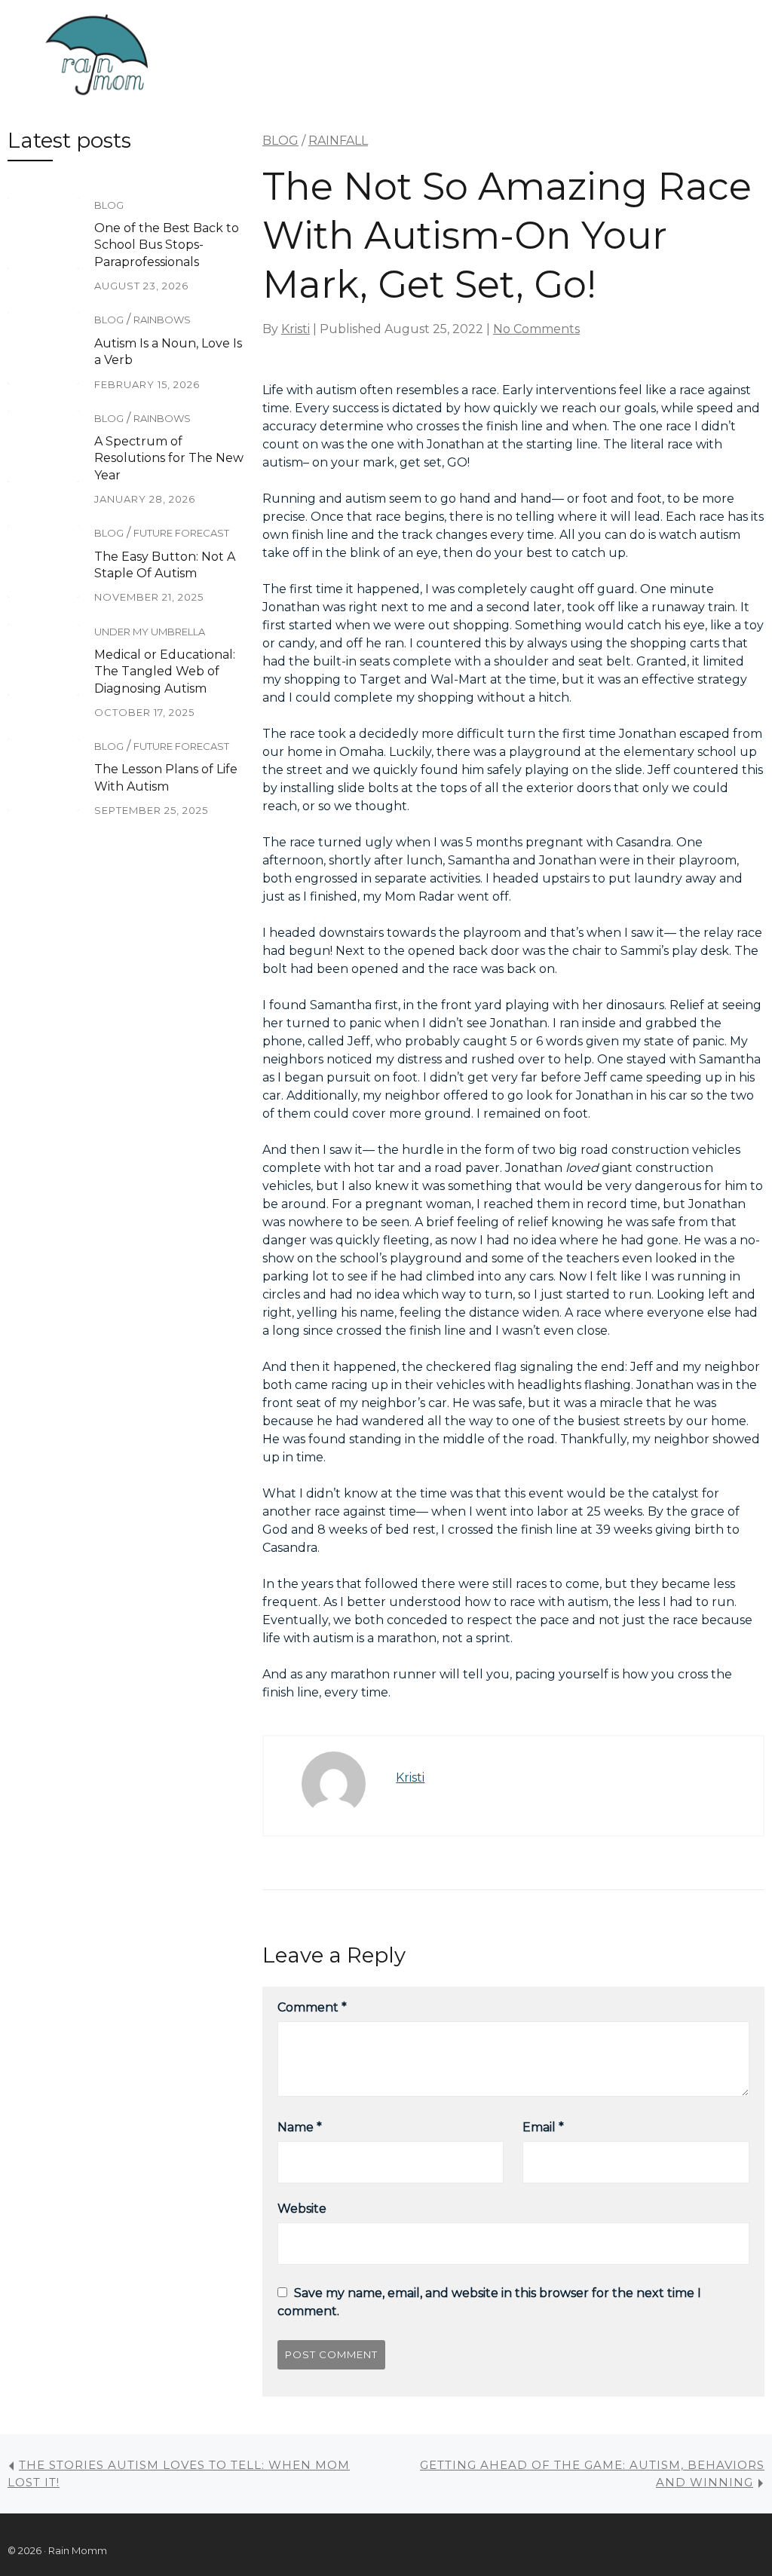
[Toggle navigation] (225, 57)
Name (300, 2127)
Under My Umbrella (150, 632)
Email (543, 2127)
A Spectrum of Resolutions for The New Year (169, 458)
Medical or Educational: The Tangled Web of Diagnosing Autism (165, 672)
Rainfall (338, 141)
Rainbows (162, 320)
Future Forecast (181, 533)
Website (302, 2209)
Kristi (296, 329)
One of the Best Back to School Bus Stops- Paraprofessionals (167, 245)
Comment (312, 2007)
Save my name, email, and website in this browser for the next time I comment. (489, 2302)
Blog (109, 205)
